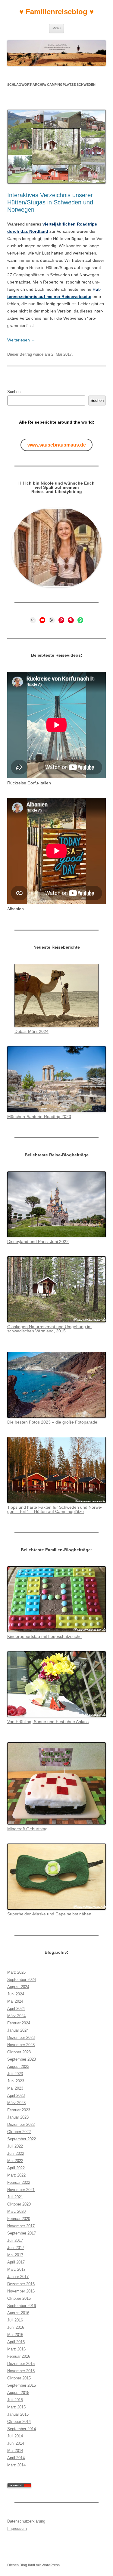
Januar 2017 (18, 2277)
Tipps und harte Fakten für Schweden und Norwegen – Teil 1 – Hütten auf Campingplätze (55, 1509)
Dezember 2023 (21, 2038)
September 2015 (22, 2385)
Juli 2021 (15, 2197)
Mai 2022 (15, 2161)
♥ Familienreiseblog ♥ (56, 12)
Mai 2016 (15, 2335)
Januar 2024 (18, 2030)
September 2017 (22, 2233)
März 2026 (16, 1972)
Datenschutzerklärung (26, 2521)
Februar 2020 (19, 2219)
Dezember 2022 (21, 2124)
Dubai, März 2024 (31, 1031)
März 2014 (16, 2465)
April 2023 (16, 2095)
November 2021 (21, 2190)
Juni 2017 (16, 2248)
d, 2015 (58, 1331)
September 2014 (22, 2429)
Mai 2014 (15, 2451)
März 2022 (16, 2175)
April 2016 (16, 2342)
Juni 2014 (16, 2443)
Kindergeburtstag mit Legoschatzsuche (44, 1636)
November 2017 (21, 2226)
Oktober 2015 (19, 2378)
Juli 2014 (15, 2436)
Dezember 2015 (21, 2364)
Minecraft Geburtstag (27, 1829)
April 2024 (16, 2009)
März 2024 (16, 2016)
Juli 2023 (15, 2074)
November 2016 (21, 2291)
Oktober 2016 (19, 2298)
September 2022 (22, 2139)
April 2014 (16, 2458)
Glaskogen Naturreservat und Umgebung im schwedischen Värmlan (49, 1329)
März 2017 (16, 2269)
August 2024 (18, 1987)
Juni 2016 (16, 2327)
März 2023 (16, 2103)
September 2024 (22, 1980)
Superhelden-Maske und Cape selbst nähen (49, 1914)
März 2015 (16, 2407)
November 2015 (21, 2371)
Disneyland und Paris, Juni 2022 (38, 1242)
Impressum (17, 2528)
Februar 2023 (19, 2110)
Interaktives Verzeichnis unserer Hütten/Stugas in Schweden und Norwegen (50, 202)
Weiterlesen (21, 340)
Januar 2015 (18, 2414)
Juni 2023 (16, 2081)
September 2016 (22, 2306)
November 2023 (21, 2045)
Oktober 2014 (19, 2422)
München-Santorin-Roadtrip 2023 (39, 1117)
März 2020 (16, 2211)
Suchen (14, 392)
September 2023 (22, 2059)
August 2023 (18, 2067)
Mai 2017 (15, 2255)
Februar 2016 (19, 2356)
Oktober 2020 (19, 2204)
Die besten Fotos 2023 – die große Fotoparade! (53, 1422)
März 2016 (16, 2349)
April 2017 (16, 2262)
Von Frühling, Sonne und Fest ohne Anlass (48, 1722)
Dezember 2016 (21, 2284)
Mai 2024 (15, 2001)
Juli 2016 (15, 2320)
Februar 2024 (19, 2023)
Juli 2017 (15, 2240)
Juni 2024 (16, 1994)
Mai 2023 (15, 2088)
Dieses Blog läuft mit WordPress (33, 2565)
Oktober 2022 (19, 2132)
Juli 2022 (15, 2146)
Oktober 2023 (19, 2052)
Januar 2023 (18, 2117)
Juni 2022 (16, 2153)
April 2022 (16, 2168)
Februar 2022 (19, 2182)
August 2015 (18, 2393)
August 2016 (18, 2313)
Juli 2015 (15, 2400)
